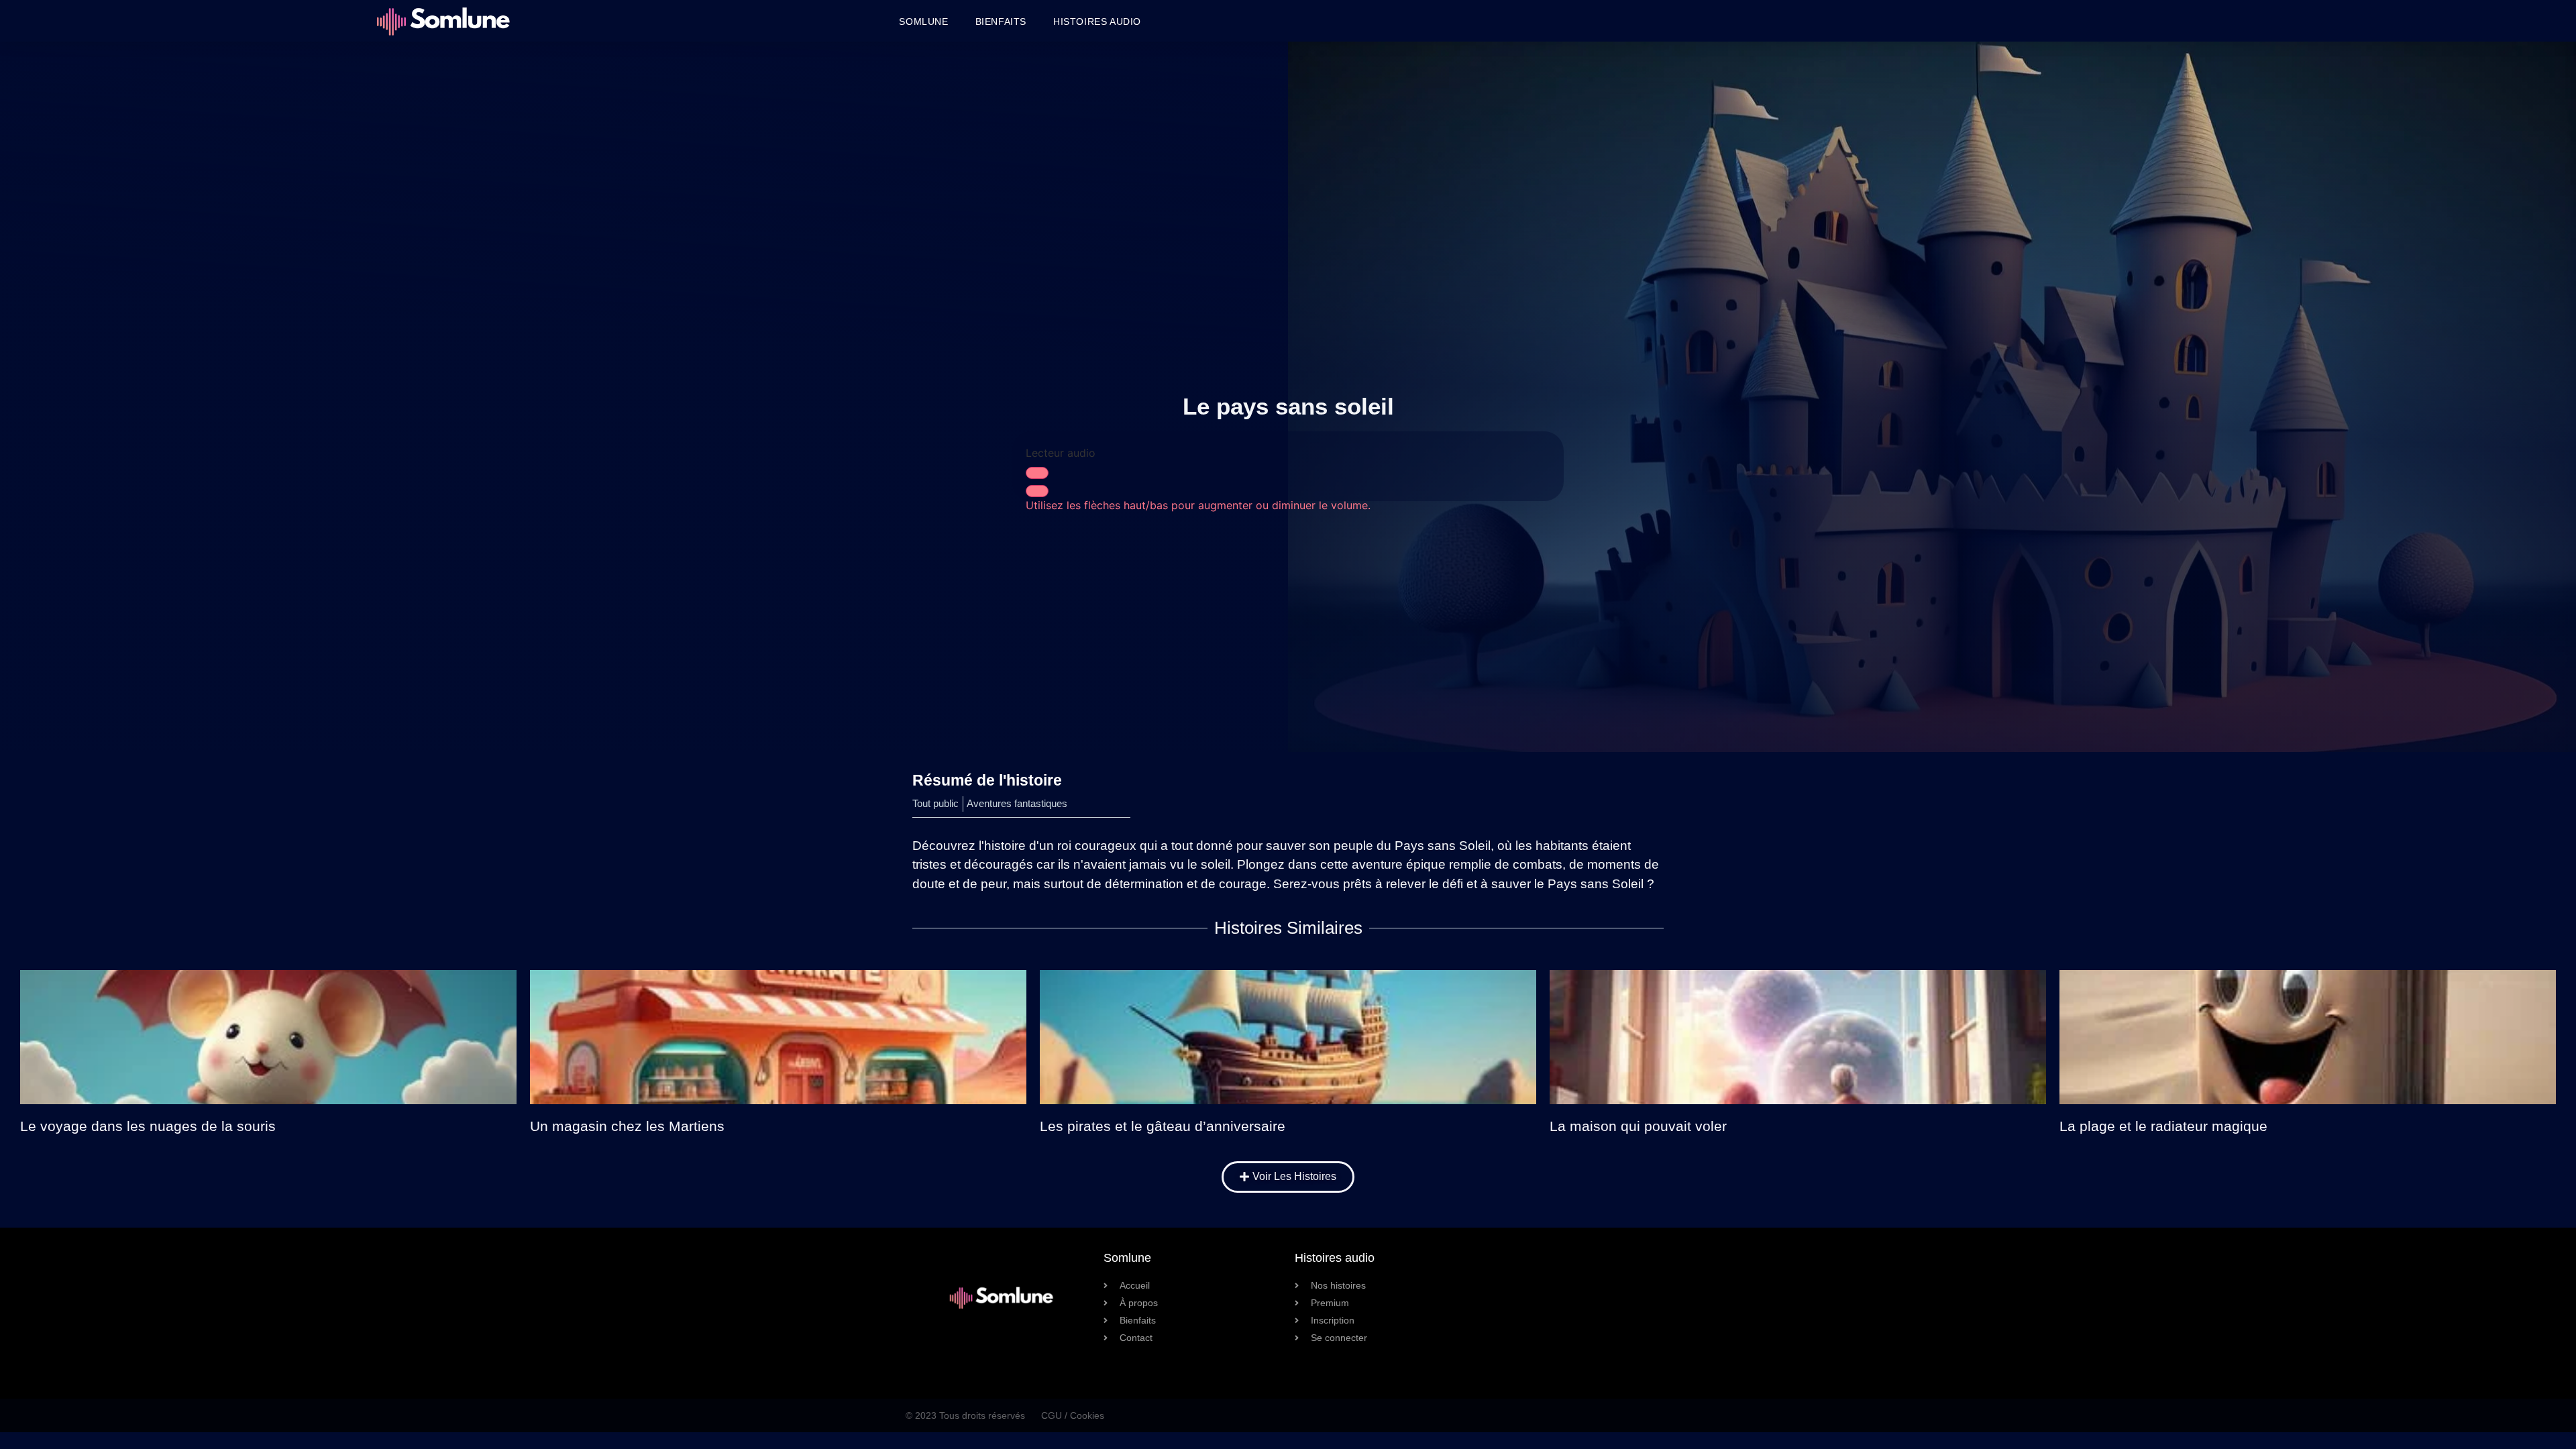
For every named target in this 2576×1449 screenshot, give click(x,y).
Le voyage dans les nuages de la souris (148, 1126)
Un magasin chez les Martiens (627, 1126)
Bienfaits (1001, 21)
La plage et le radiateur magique (2163, 1126)
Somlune (923, 21)
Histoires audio (1097, 21)
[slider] (1198, 505)
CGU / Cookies (1073, 1415)
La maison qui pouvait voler (1638, 1126)
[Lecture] (1037, 473)
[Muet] (1037, 491)
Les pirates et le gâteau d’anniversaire (1163, 1126)
